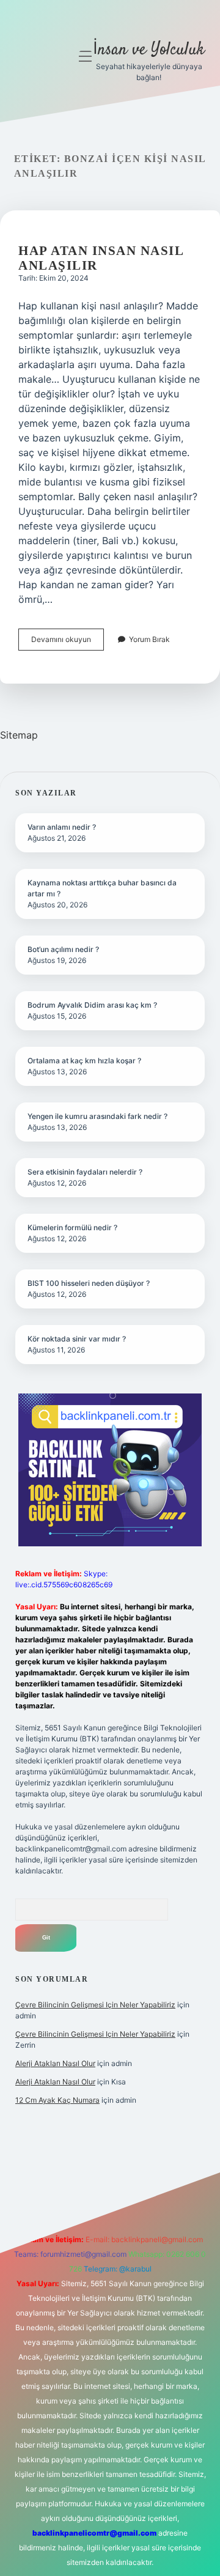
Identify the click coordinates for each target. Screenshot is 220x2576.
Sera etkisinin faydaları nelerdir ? (85, 1172)
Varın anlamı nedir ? (62, 827)
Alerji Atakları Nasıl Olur (55, 2063)
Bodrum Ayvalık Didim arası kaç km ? (92, 1005)
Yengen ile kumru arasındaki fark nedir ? (97, 1116)
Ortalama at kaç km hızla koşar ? (84, 1061)
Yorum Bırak (149, 639)
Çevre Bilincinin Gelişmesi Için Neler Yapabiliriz (95, 2005)
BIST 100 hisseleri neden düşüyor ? (89, 1283)
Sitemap (19, 735)
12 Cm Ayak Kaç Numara (57, 2100)
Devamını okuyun (68, 642)
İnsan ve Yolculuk (149, 50)
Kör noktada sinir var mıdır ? (77, 1339)
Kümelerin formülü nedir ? (72, 1227)
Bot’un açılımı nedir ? (63, 949)
